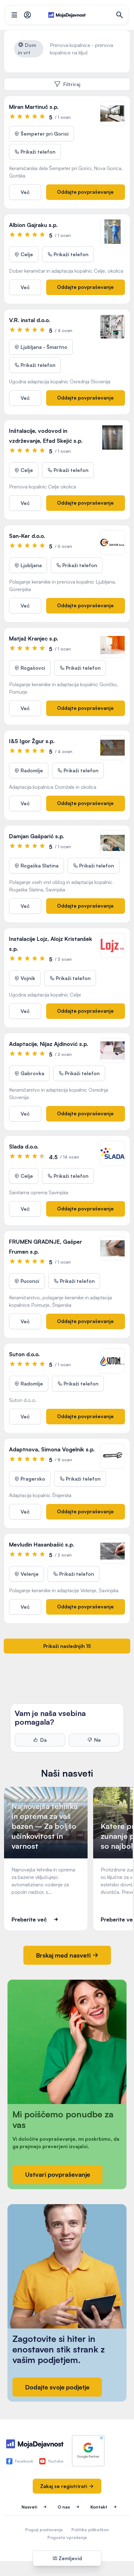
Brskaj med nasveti (64, 1955)
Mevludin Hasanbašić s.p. (42, 1544)
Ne (98, 1740)
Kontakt (99, 2507)
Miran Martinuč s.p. (34, 107)
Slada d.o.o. (24, 1146)
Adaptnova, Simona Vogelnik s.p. (52, 1449)
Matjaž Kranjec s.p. (34, 638)
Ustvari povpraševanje (57, 2174)
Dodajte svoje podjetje (57, 2387)
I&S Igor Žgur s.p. (32, 741)
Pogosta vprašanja (67, 2537)
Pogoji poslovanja (44, 2530)
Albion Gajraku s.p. (33, 225)
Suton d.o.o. (24, 1354)
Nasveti (29, 2507)
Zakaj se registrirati (64, 2486)
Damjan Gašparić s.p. (37, 836)
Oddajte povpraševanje (85, 192)
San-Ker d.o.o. (27, 536)
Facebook (24, 2461)
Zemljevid (70, 2558)
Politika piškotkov (90, 2530)
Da (43, 1740)
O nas (64, 2507)
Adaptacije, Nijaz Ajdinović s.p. (49, 1044)
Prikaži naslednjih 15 (67, 1646)
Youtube (56, 2461)
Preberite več (29, 1919)
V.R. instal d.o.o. (30, 320)
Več (25, 192)
